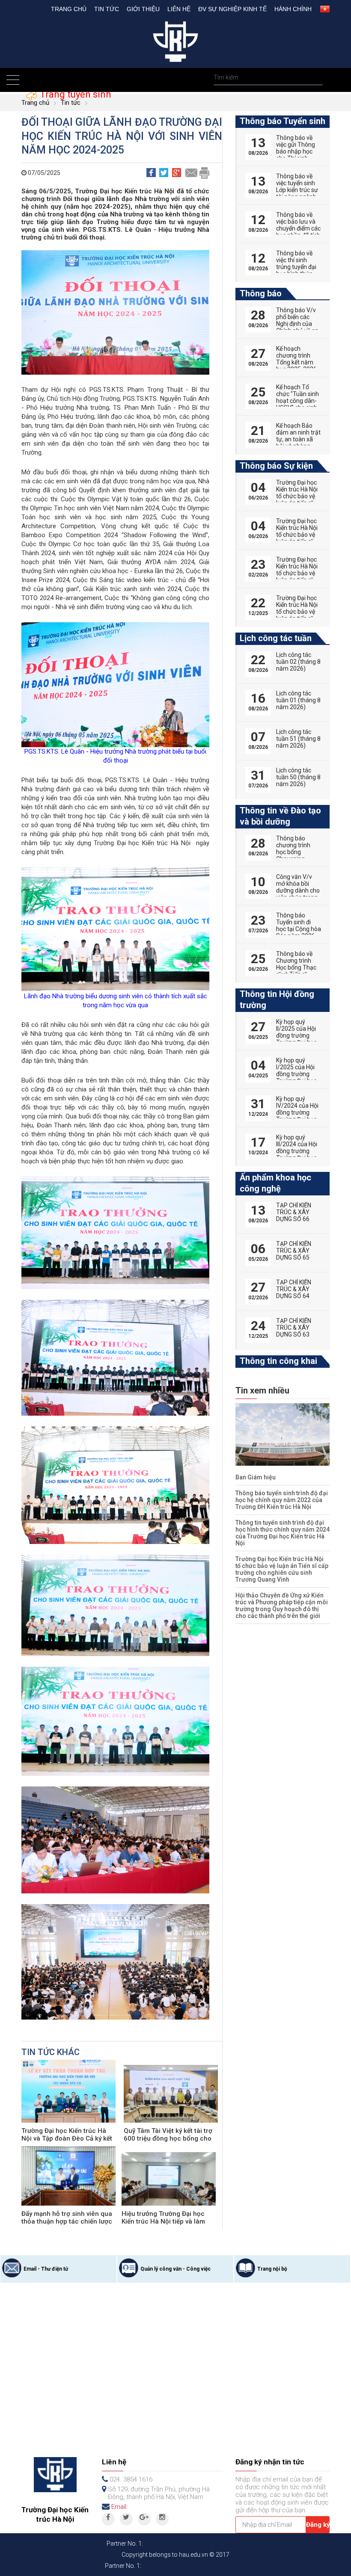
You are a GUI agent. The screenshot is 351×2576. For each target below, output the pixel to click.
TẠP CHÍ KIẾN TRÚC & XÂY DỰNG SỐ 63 (294, 1328)
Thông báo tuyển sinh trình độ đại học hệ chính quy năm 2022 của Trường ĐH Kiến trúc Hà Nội (282, 1500)
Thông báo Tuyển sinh (283, 121)
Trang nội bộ (272, 2269)
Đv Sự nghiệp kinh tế (232, 9)
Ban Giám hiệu (256, 1477)
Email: (119, 2507)
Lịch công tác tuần (276, 638)
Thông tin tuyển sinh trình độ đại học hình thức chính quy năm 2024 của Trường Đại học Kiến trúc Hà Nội (283, 1533)
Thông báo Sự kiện (276, 466)
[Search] (315, 78)
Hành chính (293, 9)
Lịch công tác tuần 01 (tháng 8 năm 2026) (298, 700)
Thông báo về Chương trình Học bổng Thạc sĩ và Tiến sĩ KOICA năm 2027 (296, 971)
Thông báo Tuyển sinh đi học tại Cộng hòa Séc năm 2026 (299, 926)
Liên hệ (179, 9)
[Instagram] (162, 2519)
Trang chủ (69, 9)
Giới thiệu (143, 9)
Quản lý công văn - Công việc (175, 2269)
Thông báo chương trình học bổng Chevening (293, 849)
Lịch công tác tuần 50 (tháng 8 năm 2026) (298, 777)
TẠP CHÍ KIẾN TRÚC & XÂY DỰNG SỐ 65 (294, 1251)
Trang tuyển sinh (74, 94)
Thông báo (261, 293)
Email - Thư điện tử (46, 2269)
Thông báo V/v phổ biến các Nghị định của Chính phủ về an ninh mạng (297, 324)
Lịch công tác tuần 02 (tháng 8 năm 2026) (298, 662)
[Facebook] (108, 2519)
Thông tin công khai (278, 1361)
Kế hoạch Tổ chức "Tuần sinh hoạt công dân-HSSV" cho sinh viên (297, 401)
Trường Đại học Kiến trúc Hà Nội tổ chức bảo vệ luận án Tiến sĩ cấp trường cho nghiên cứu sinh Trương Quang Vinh (282, 1569)
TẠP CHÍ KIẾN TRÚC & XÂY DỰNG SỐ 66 (294, 1212)
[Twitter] (126, 2519)
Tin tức (107, 9)
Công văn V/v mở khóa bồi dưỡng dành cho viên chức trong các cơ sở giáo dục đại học (298, 894)
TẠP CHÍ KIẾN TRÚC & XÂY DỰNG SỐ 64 (294, 1289)
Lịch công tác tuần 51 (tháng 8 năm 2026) (298, 739)
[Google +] (144, 2519)
